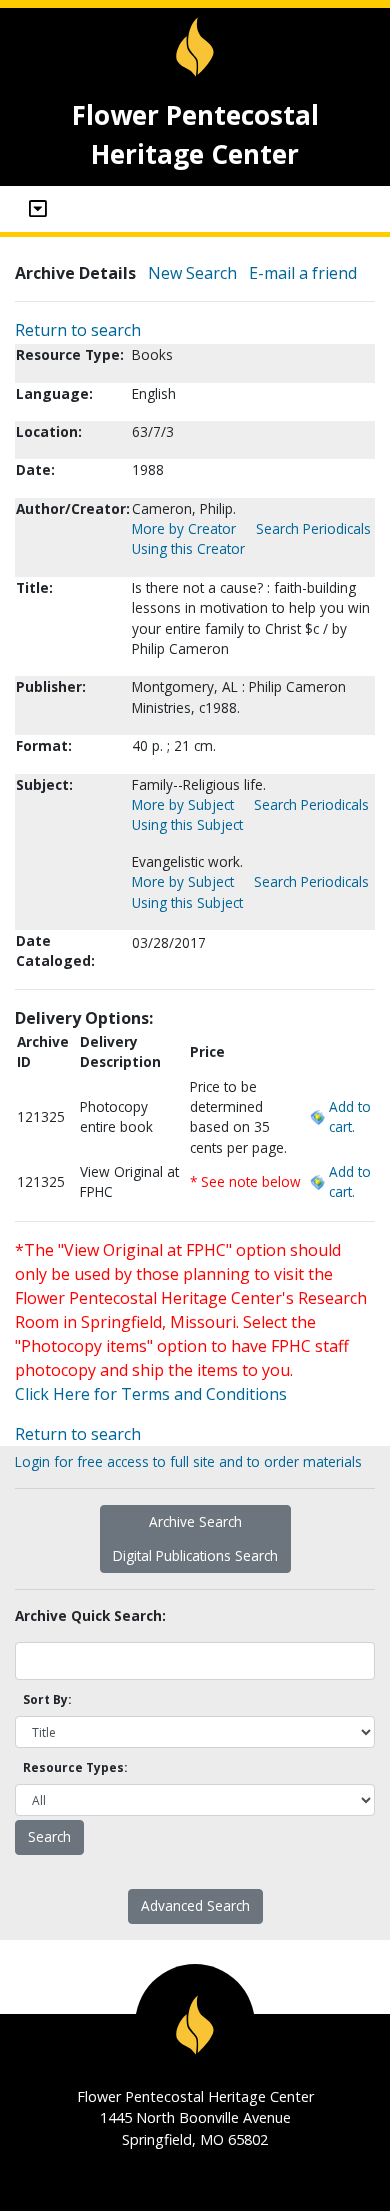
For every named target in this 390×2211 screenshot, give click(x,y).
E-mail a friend (303, 273)
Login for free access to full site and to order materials (188, 1461)
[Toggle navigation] (38, 209)
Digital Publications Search (195, 1555)
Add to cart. (350, 1116)
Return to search (78, 330)
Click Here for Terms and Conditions (151, 1394)
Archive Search (195, 1521)
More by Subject (183, 804)
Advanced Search (195, 1905)
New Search (192, 273)
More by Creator (184, 528)
